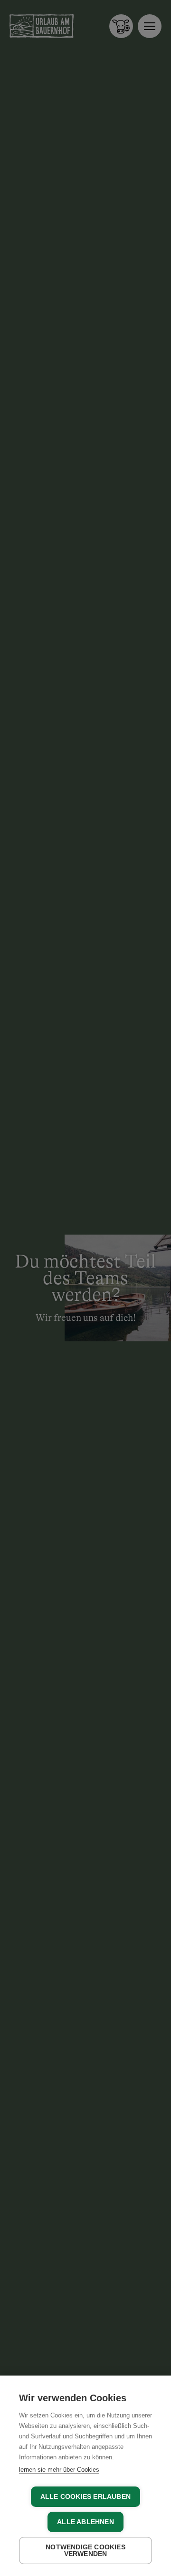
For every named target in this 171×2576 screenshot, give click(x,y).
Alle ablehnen (85, 2522)
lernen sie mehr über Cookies (59, 2470)
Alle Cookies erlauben (85, 2497)
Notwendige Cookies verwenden (85, 2551)
